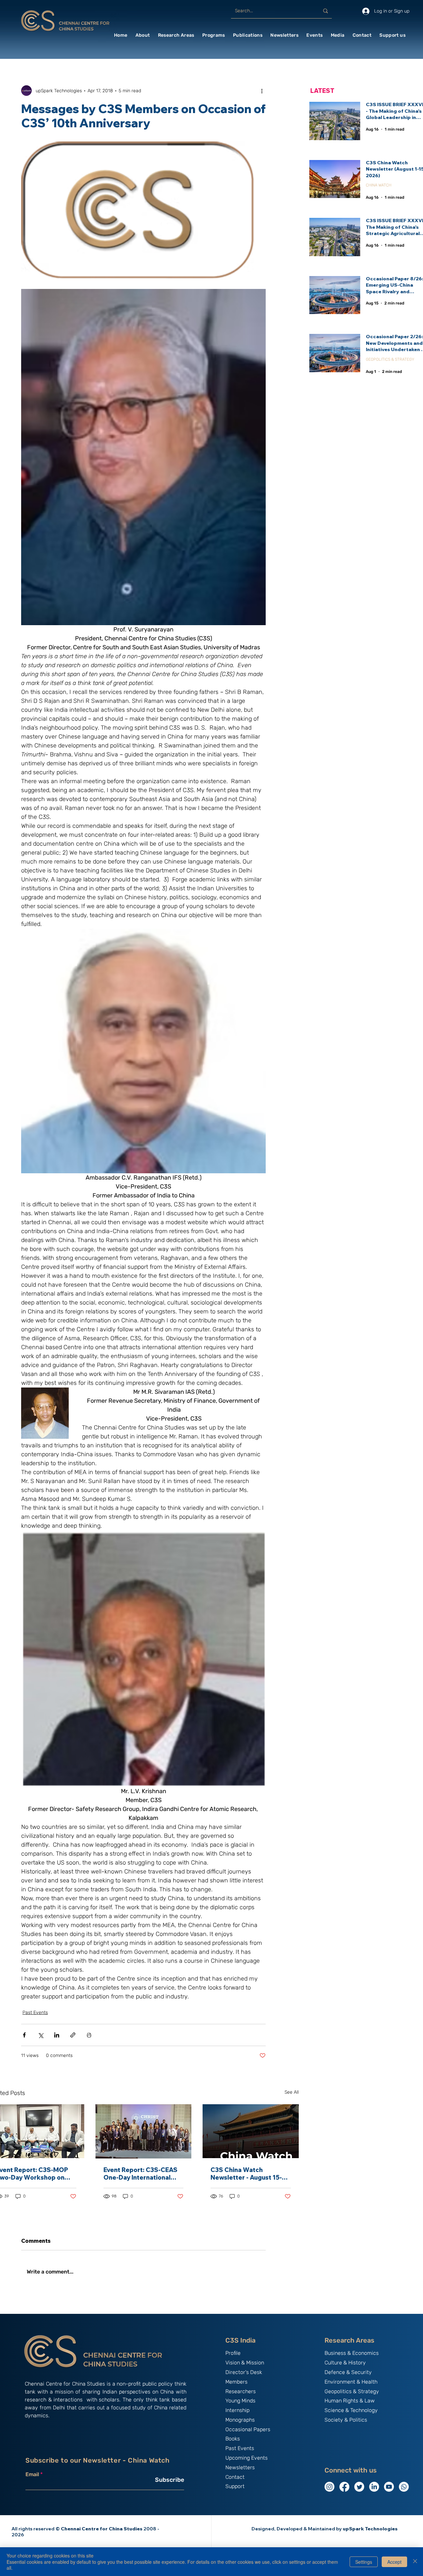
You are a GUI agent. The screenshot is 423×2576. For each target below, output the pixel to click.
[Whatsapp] (404, 2487)
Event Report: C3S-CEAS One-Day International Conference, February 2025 (140, 2174)
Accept (394, 2562)
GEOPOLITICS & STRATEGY (390, 359)
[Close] (415, 2562)
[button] (143, 35)
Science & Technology (351, 2410)
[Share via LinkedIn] (57, 2035)
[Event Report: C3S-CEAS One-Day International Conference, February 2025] (144, 2131)
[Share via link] (73, 2035)
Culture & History (345, 2363)
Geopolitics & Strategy (352, 2391)
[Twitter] (359, 2487)
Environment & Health (351, 2382)
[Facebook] (344, 2487)
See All (292, 2092)
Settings (364, 2562)
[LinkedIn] (374, 2487)
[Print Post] (89, 2035)
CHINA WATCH (379, 185)
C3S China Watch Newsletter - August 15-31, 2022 (250, 2174)
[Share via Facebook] (24, 2035)
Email (32, 2475)
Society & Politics (346, 2420)
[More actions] (262, 91)
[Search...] (326, 11)
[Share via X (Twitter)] (40, 2035)
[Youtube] (389, 2487)
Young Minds (240, 2401)
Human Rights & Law (350, 2401)
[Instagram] (329, 2487)
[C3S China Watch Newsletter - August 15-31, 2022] (251, 2131)
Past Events (35, 2012)
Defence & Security (348, 2372)
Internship (237, 2410)
